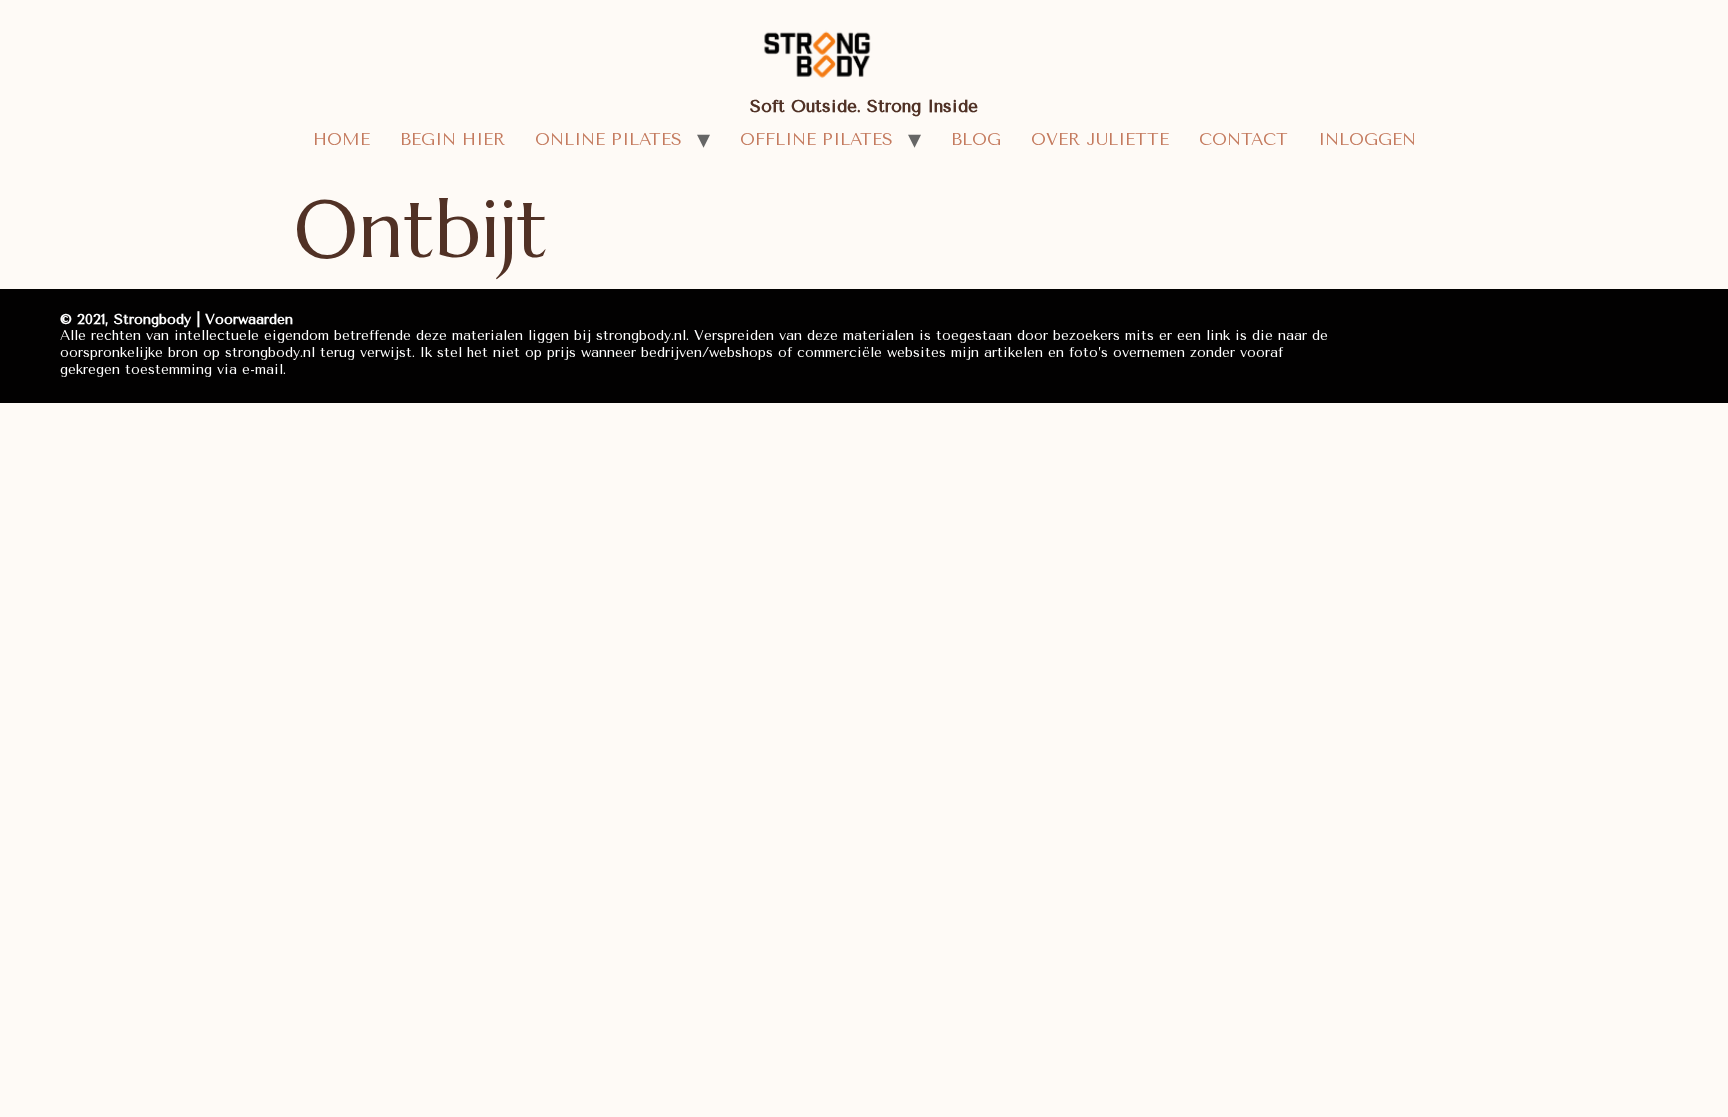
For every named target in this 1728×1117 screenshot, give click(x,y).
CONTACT (1243, 139)
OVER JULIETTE (1100, 139)
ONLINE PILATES (608, 139)
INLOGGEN (1367, 139)
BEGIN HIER (452, 139)
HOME (341, 139)
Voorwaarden (249, 319)
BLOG (976, 139)
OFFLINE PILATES (816, 139)
